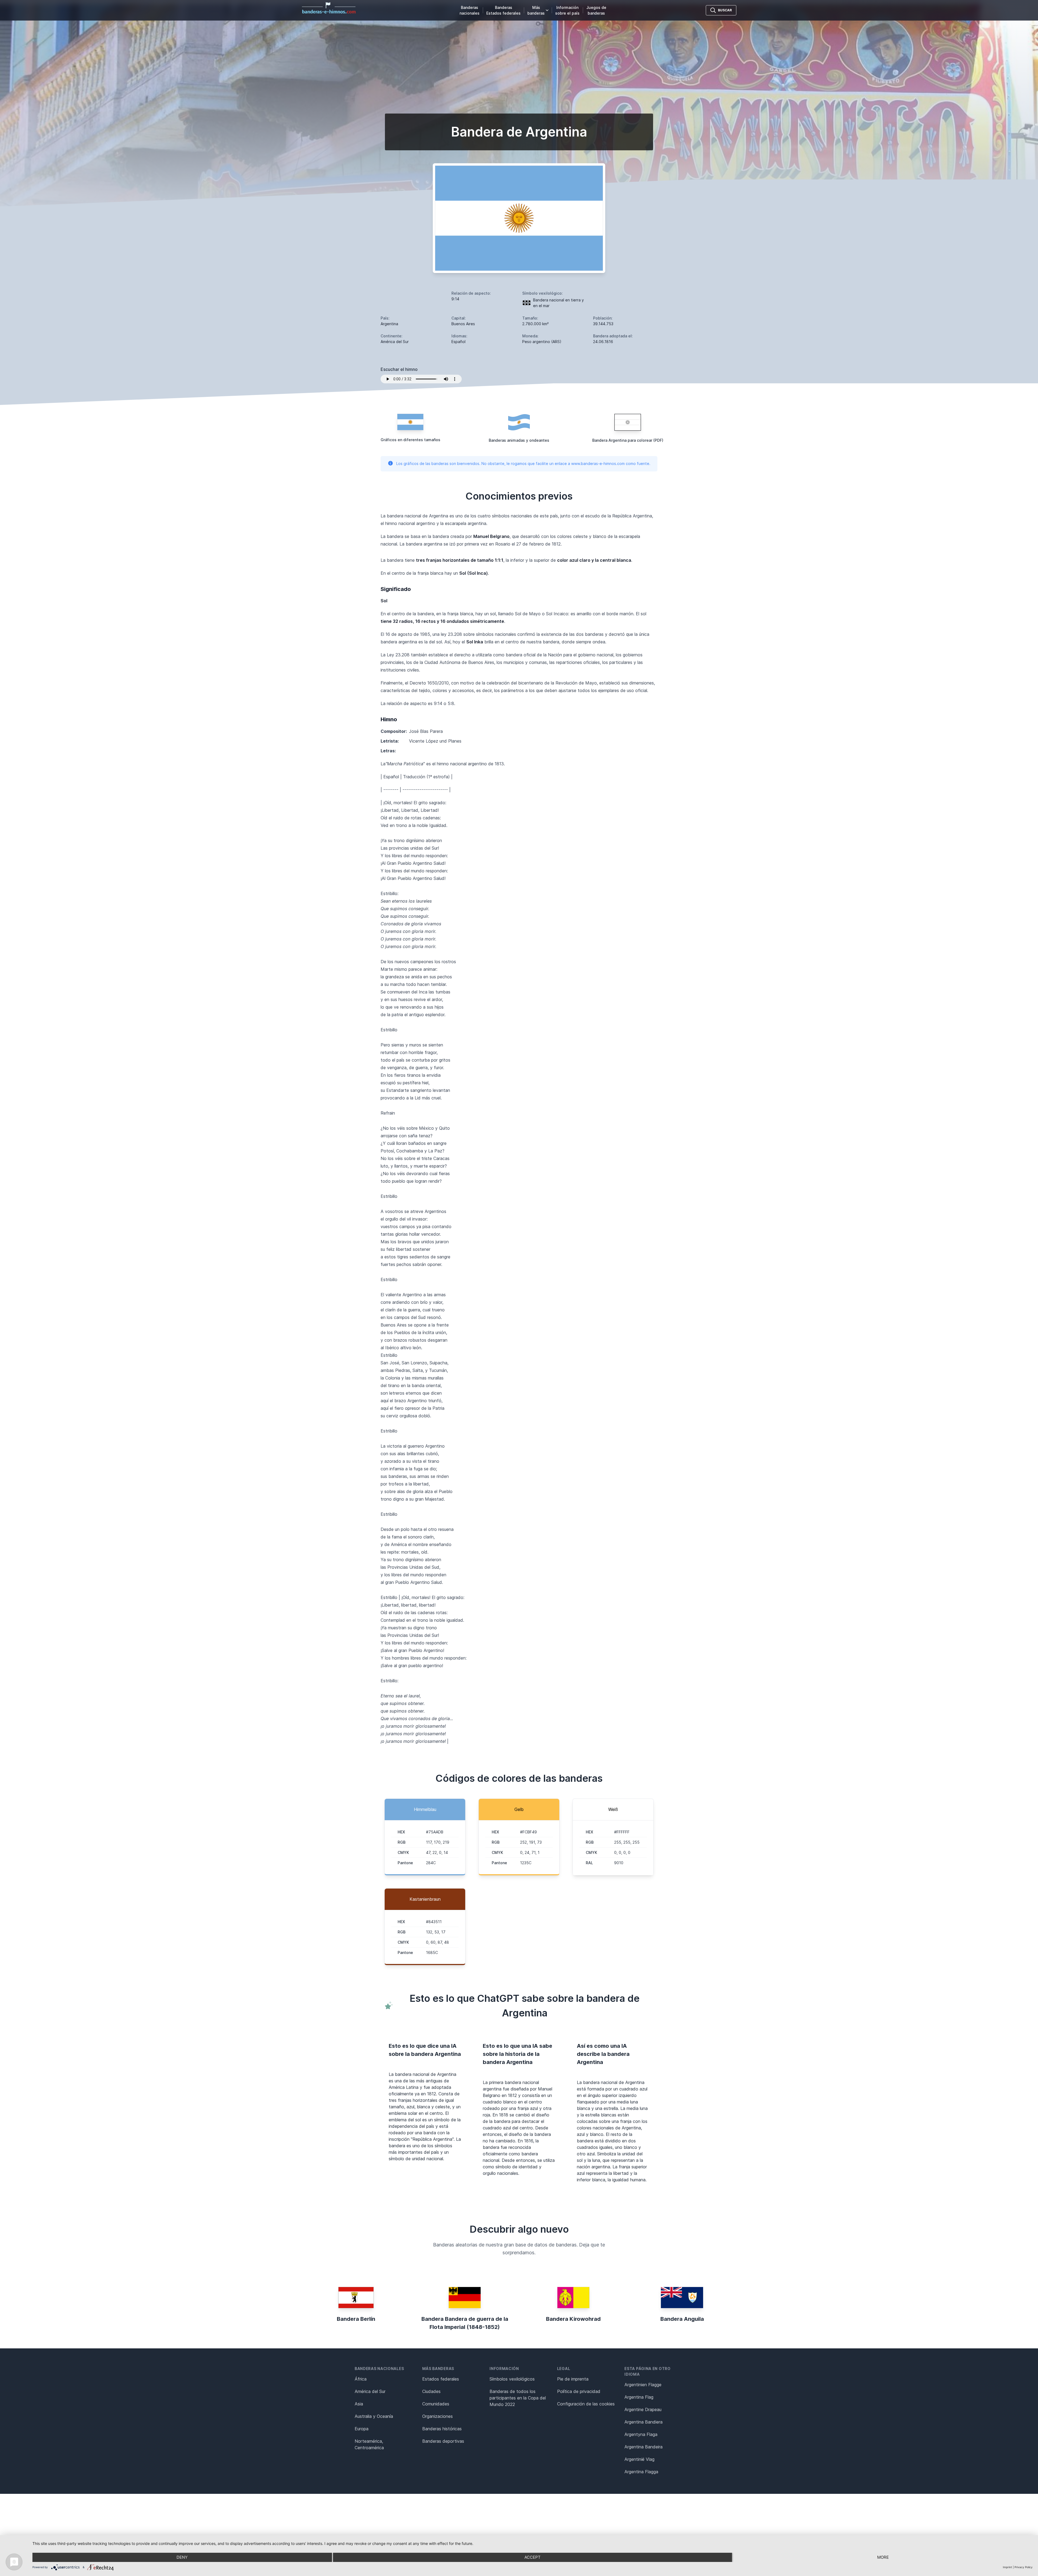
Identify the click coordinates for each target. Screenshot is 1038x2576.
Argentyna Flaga (641, 2434)
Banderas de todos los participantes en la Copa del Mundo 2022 (518, 2398)
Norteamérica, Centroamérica (369, 2444)
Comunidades (436, 2404)
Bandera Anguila (682, 2319)
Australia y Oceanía (374, 2416)
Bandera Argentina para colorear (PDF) (628, 440)
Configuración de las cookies (586, 2404)
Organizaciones (438, 2416)
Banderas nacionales (470, 10)
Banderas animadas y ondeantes (519, 440)
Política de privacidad (579, 2391)
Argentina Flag (639, 2397)
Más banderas (536, 10)
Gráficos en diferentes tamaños (410, 440)
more (883, 2557)
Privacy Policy (1024, 2567)
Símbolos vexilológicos (512, 2379)
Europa (362, 2429)
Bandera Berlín (356, 2319)
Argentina (389, 324)
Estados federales (441, 2379)
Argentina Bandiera (643, 2422)
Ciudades (431, 2391)
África (361, 2379)
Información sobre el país (567, 10)
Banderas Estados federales (503, 10)
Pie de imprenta (573, 2379)
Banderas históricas (442, 2429)
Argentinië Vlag (639, 2459)
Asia (359, 2404)
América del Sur (370, 2391)
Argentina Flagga (641, 2472)
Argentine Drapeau (643, 2409)
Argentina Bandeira (643, 2447)
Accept (533, 2557)
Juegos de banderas (596, 10)
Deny (182, 2557)
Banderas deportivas (443, 2441)
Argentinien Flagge (643, 2385)
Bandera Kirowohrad (573, 2319)
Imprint (1007, 2567)
